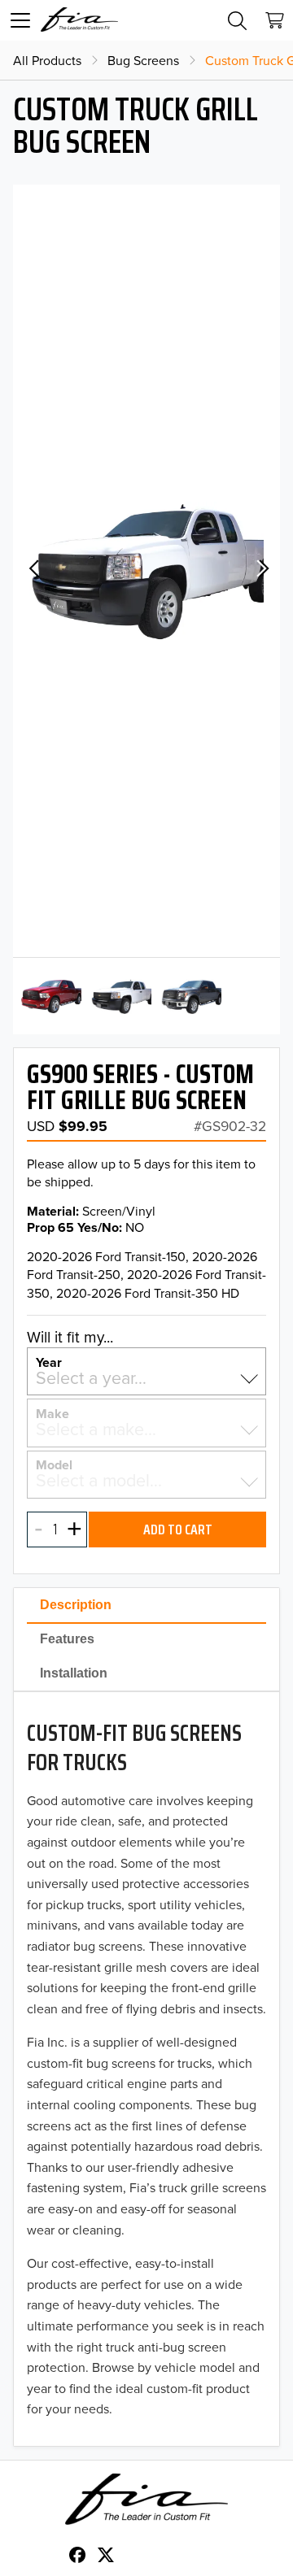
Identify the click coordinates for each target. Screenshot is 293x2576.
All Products (47, 60)
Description (76, 1605)
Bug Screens (143, 60)
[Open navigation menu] (20, 20)
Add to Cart (178, 1529)
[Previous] (33, 571)
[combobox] (146, 1378)
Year (49, 1361)
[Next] (260, 571)
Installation (74, 1673)
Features (67, 1639)
